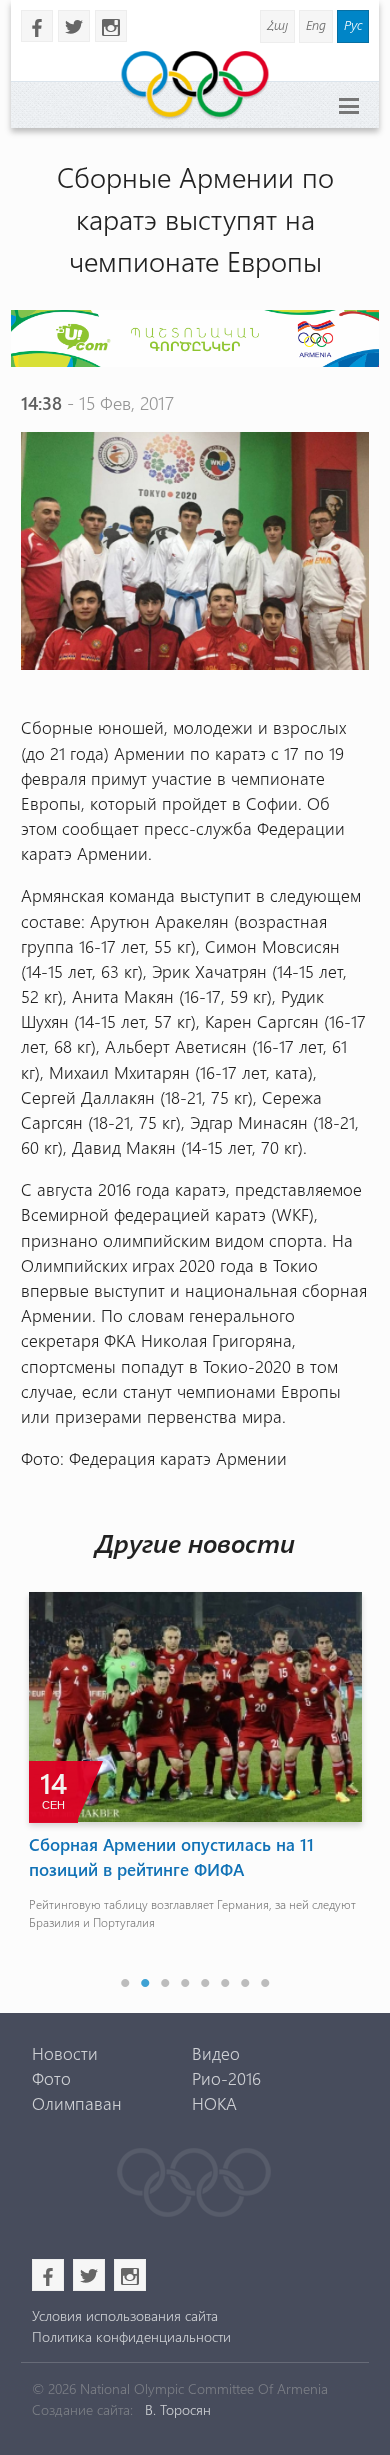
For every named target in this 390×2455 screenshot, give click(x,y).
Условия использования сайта (125, 2315)
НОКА (214, 2103)
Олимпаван (77, 2103)
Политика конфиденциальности (131, 2336)
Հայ (277, 24)
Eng (316, 24)
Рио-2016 (226, 2078)
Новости (65, 2053)
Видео (216, 2053)
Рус (353, 24)
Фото (51, 2078)
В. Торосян (178, 2409)
